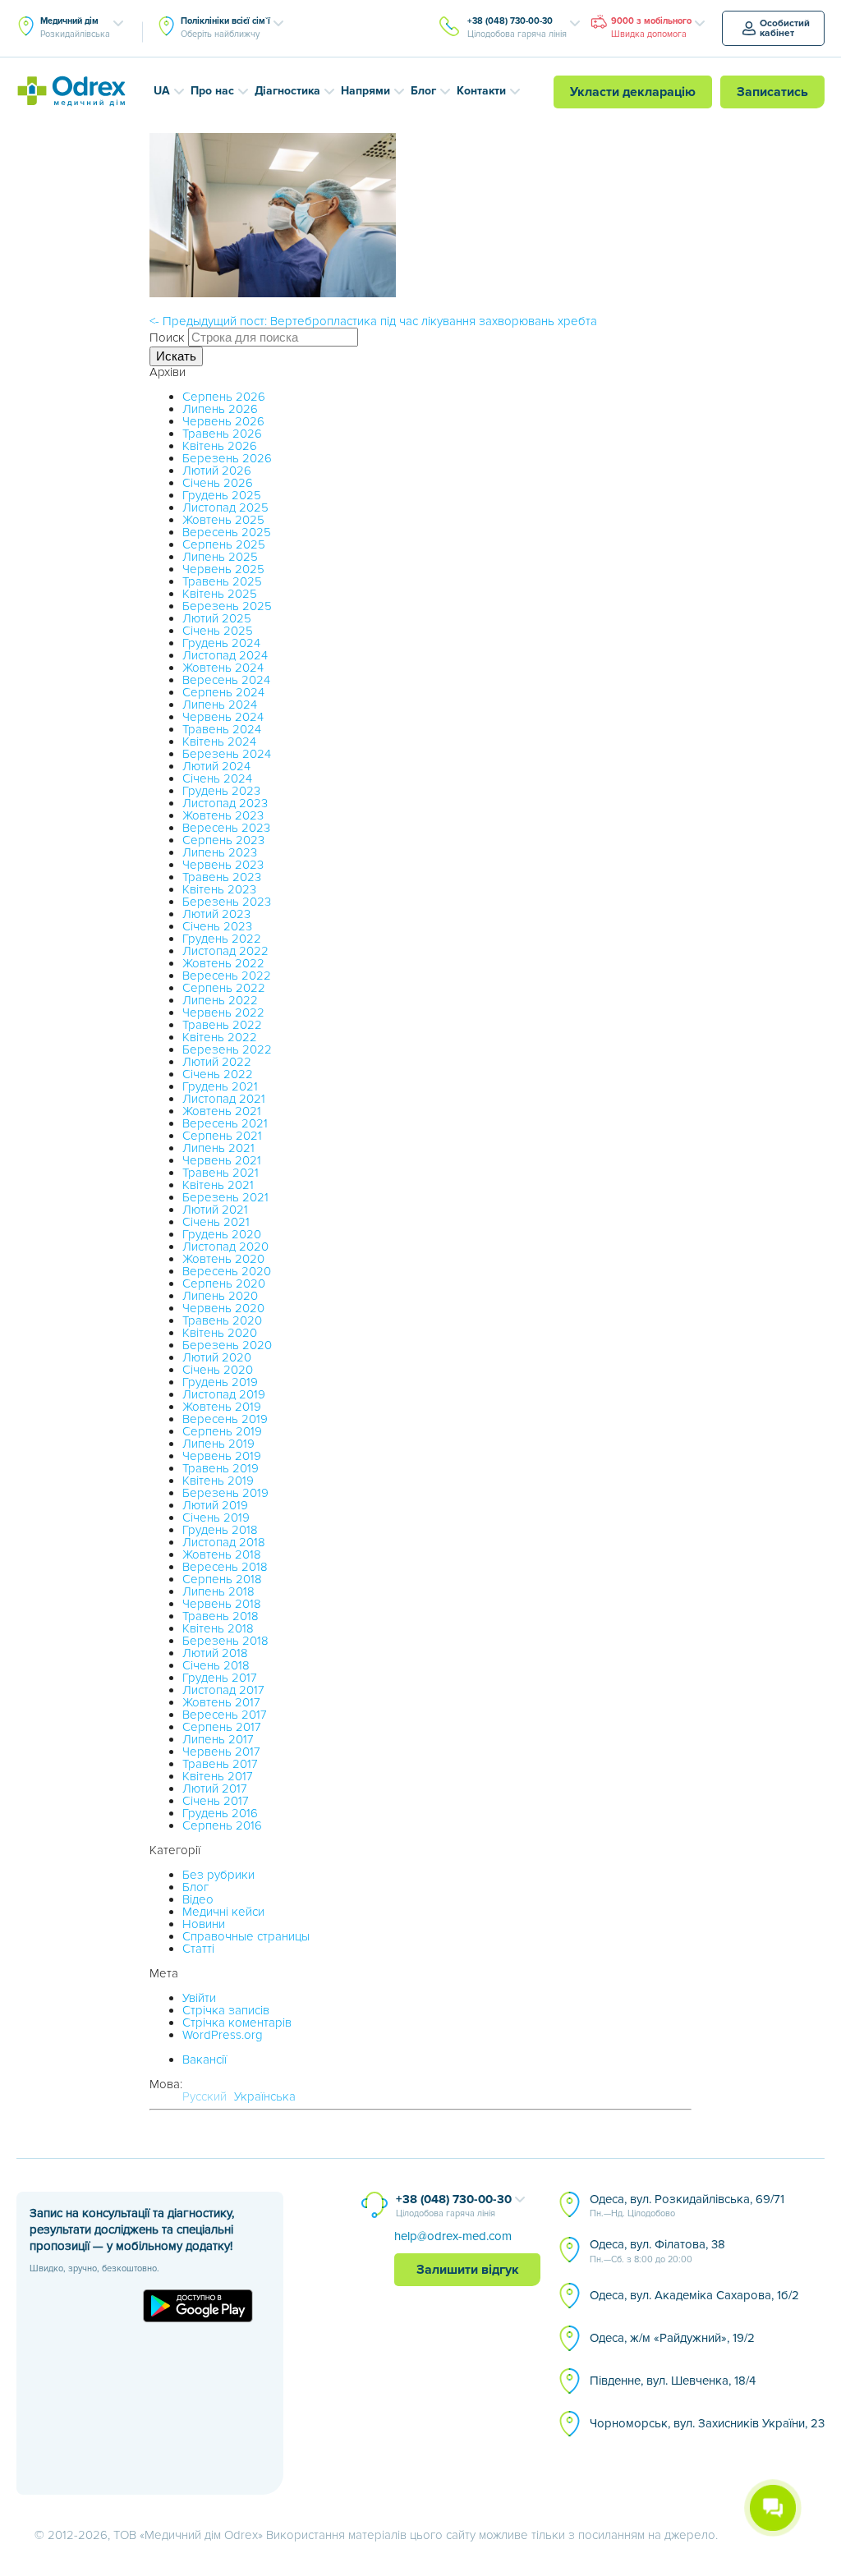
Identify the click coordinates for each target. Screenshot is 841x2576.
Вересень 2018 (225, 1567)
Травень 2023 (222, 877)
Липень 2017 (218, 1739)
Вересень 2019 (225, 1419)
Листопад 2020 (225, 1247)
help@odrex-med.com (453, 2236)
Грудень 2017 (220, 1678)
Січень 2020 (218, 1370)
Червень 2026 (223, 421)
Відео (198, 1899)
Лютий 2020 (217, 1357)
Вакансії (205, 2059)
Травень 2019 (221, 1468)
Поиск (167, 337)
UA (162, 91)
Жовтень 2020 (223, 1259)
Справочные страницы (246, 1936)
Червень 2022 (223, 1012)
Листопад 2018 (224, 1542)
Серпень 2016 (222, 1825)
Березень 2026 (227, 458)
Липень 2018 (218, 1591)
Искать (176, 356)
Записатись (772, 92)
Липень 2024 (220, 705)
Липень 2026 (220, 409)
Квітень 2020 (220, 1333)
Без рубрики (218, 1875)
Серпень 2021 (222, 1136)
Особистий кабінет (785, 28)
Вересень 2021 (225, 1123)
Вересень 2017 (225, 1715)
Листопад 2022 (225, 951)
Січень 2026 (218, 483)
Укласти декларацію (633, 92)
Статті (198, 1949)
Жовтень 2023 (223, 815)
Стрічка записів (226, 2010)
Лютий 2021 (215, 1210)
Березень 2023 (227, 902)
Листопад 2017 (223, 1690)
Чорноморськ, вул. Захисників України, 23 (707, 2423)
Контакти (481, 91)
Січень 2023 (217, 926)
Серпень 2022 (224, 988)
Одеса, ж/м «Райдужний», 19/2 (672, 2338)
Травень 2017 (220, 1764)
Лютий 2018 (215, 1653)
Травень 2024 (222, 729)
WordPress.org (223, 2035)
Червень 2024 (223, 717)
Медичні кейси (223, 1912)
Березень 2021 (225, 1197)
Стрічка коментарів (237, 2023)
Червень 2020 (223, 1308)
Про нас (212, 91)
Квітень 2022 (220, 1037)
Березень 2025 (227, 606)
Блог (423, 91)
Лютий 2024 (216, 766)
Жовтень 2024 (223, 668)
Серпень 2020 (224, 1283)
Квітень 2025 (220, 594)
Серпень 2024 (223, 692)
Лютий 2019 (215, 1505)
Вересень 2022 (227, 976)
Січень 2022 (218, 1074)
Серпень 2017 (222, 1727)
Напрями (365, 91)
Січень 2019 (216, 1518)
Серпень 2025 (224, 544)
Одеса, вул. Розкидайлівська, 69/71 (687, 2206)
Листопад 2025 (225, 507)
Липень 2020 (220, 1296)
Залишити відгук (468, 2270)
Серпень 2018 (222, 1579)
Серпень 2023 (223, 840)
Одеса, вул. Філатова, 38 (657, 2251)
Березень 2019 (225, 1493)
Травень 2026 (222, 434)
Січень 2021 (216, 1222)
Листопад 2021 (224, 1099)
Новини (204, 1924)
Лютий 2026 (217, 471)
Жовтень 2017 (221, 1702)
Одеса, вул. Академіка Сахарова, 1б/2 (694, 2295)
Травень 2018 (221, 1616)
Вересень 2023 (226, 828)
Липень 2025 (220, 557)
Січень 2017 (216, 1801)
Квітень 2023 (219, 889)
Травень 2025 (222, 581)
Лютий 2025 (217, 618)
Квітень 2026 (220, 446)
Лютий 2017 (215, 1789)
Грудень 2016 (220, 1813)
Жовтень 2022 (223, 963)
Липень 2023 (220, 852)
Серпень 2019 (222, 1431)
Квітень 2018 (218, 1628)
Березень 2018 (225, 1641)
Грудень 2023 (221, 791)
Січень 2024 (217, 778)
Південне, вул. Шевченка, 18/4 (673, 2381)
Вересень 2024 (226, 680)
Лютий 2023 (216, 914)
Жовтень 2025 (223, 520)
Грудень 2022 (222, 939)
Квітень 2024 (219, 742)
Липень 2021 (218, 1148)
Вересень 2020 (227, 1271)
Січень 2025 (218, 631)
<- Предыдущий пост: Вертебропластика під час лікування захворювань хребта (373, 321)
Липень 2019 (218, 1444)
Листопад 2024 (225, 655)
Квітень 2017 (218, 1776)
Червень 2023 (223, 865)
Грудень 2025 (222, 495)
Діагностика (287, 91)
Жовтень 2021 (222, 1111)
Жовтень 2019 (222, 1407)
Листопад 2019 (224, 1394)
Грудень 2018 (220, 1530)
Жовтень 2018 (222, 1554)
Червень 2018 (222, 1604)
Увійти (199, 1998)
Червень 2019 (222, 1456)
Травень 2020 (222, 1320)
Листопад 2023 (225, 803)
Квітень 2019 (218, 1481)
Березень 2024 (227, 754)
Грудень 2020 (222, 1234)
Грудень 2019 (220, 1382)
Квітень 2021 (218, 1185)
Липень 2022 (220, 1000)
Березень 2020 (227, 1345)
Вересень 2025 (227, 532)
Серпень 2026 (224, 397)
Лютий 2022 (217, 1062)
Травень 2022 (222, 1025)
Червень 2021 (222, 1160)
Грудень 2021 (220, 1086)
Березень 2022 (227, 1049)
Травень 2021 (221, 1173)
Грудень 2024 (221, 643)
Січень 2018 (216, 1665)
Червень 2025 (223, 569)
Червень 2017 (221, 1752)
